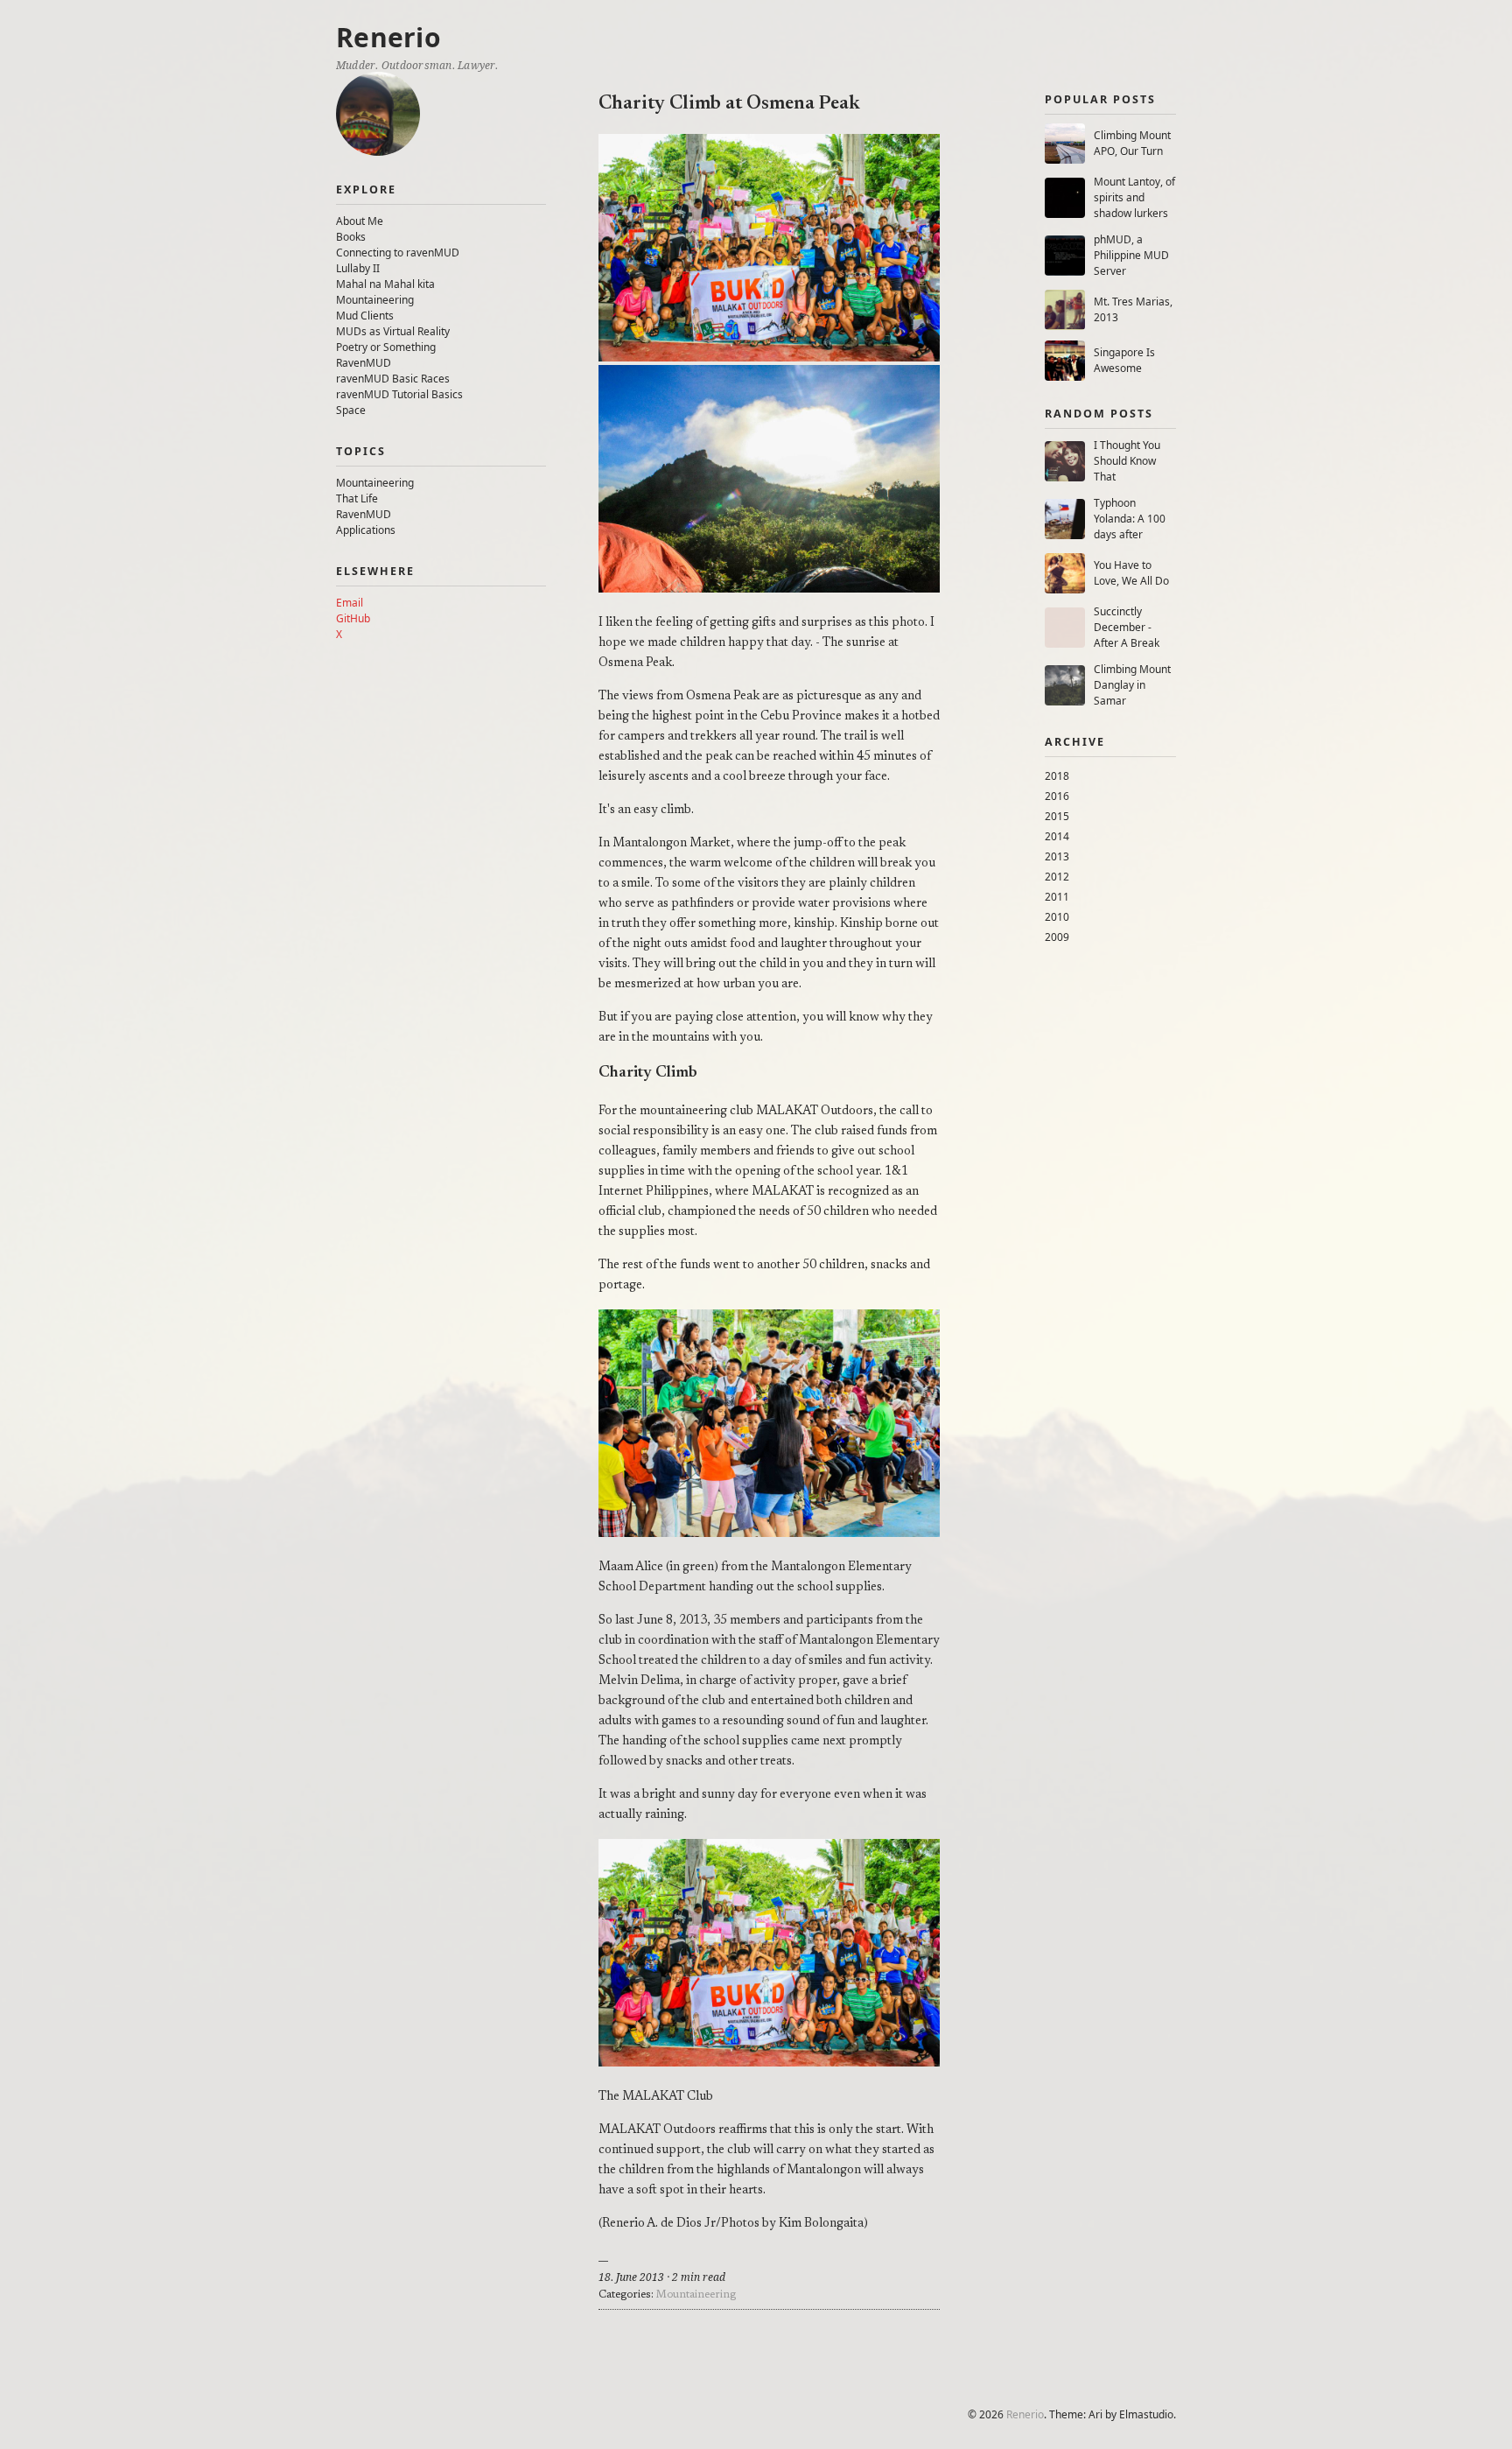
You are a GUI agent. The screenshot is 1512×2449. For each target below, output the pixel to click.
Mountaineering (375, 300)
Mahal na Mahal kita (385, 284)
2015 (1057, 816)
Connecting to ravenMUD (398, 253)
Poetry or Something (386, 347)
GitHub (353, 618)
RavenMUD (364, 363)
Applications (366, 530)
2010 (1057, 917)
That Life (357, 498)
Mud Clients (365, 316)
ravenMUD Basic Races (393, 379)
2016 (1057, 796)
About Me (360, 221)
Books (351, 237)
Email (350, 603)
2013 (1057, 856)
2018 (1057, 776)
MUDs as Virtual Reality (393, 331)
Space (351, 410)
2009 (1057, 937)
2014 (1057, 836)
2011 (1057, 897)
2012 (1057, 877)
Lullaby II (358, 268)
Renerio (388, 37)
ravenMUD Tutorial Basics (399, 394)
